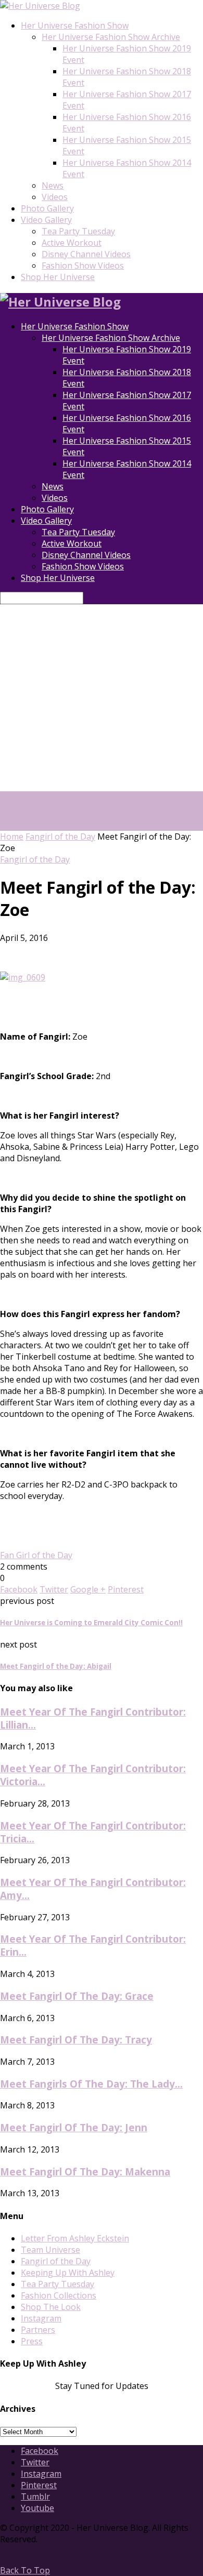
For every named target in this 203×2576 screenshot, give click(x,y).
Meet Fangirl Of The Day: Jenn (74, 2127)
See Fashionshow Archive (102, 825)
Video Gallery (46, 220)
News (53, 185)
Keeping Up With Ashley (68, 2273)
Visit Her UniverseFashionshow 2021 (36, 808)
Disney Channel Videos (86, 254)
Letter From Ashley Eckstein (75, 2238)
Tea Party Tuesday (78, 231)
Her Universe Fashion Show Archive (111, 37)
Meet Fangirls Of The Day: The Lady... (91, 2084)
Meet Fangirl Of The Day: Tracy (76, 2040)
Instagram (41, 2318)
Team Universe (50, 2250)
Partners (38, 2330)
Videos (55, 197)
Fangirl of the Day (60, 836)
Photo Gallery (47, 208)
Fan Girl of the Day (36, 1555)
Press (32, 2341)
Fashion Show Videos (83, 265)
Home (12, 836)
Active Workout (72, 243)
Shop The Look (51, 2307)
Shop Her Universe (58, 277)
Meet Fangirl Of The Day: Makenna (85, 2172)
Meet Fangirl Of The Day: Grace (77, 1996)
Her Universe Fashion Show (75, 25)
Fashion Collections (59, 2295)
